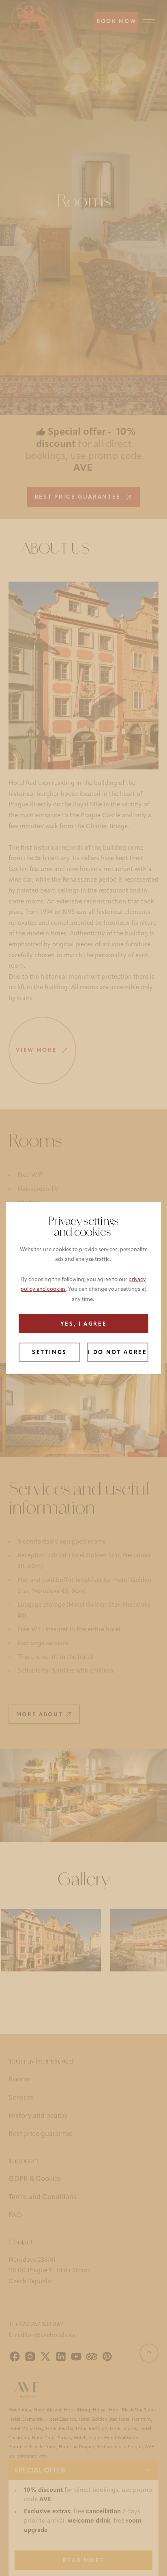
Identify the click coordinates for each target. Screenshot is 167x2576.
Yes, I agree (84, 1324)
